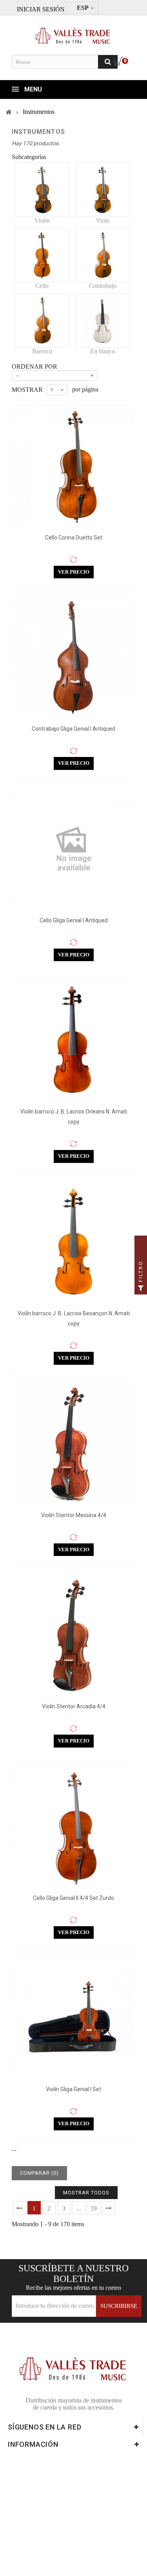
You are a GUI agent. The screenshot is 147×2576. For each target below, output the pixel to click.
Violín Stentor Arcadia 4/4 (74, 1706)
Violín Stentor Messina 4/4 (74, 1515)
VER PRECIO (74, 572)
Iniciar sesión (41, 9)
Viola (103, 220)
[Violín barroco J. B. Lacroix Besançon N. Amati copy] (73, 1242)
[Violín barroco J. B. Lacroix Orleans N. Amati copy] (73, 1040)
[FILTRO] (141, 1288)
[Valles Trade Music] (73, 32)
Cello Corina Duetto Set (74, 538)
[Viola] (103, 190)
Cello (42, 286)
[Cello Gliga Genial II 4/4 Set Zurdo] (73, 1826)
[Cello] (42, 255)
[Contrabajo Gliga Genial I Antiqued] (73, 657)
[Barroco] (42, 321)
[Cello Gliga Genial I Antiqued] (73, 849)
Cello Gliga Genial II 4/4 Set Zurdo (73, 1898)
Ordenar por (34, 367)
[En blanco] (103, 321)
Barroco (42, 351)
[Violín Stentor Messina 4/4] (73, 1443)
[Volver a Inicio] (9, 112)
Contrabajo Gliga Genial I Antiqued (73, 729)
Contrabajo (103, 286)
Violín (42, 220)
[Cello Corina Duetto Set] (73, 466)
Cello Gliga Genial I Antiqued (74, 920)
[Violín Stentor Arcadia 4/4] (73, 1635)
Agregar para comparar (74, 560)
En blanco (103, 351)
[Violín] (42, 190)
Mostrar (27, 390)
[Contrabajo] (103, 255)
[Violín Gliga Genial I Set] (73, 2017)
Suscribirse (119, 2306)
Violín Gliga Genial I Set (73, 2089)
